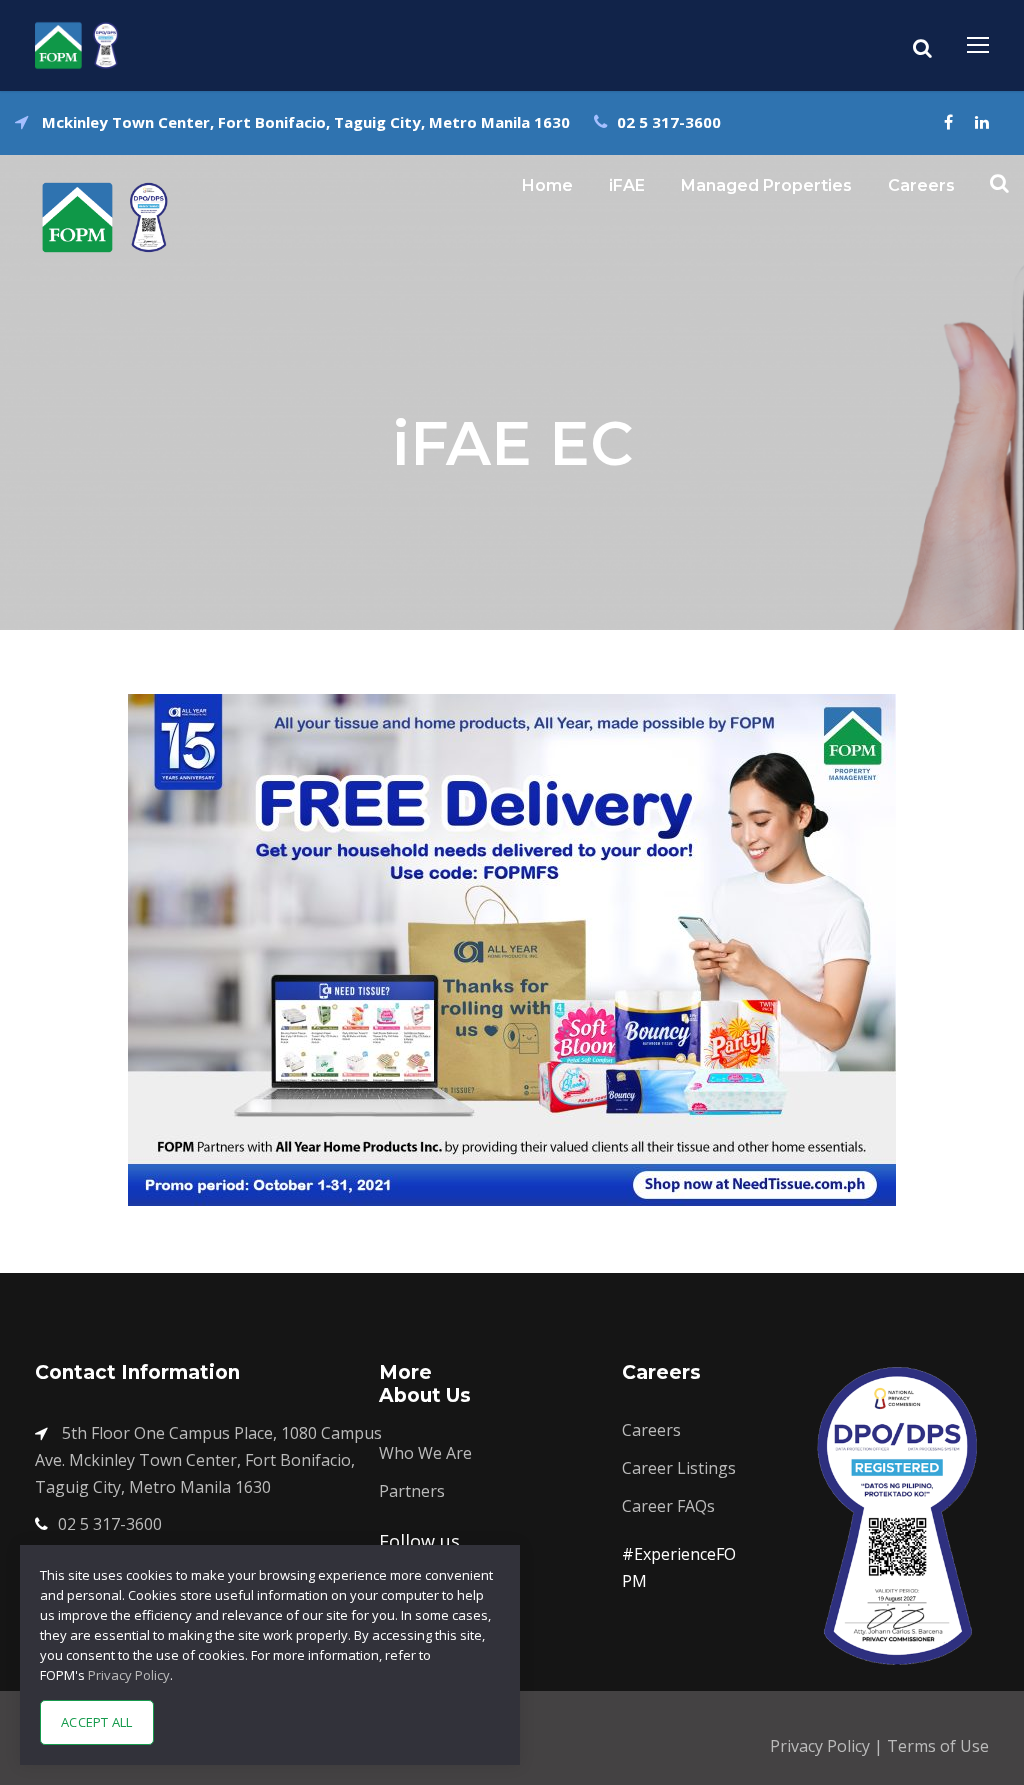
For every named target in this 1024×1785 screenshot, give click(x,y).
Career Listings (679, 1468)
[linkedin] (982, 122)
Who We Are (425, 1453)
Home (547, 185)
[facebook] (948, 122)
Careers (921, 185)
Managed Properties (766, 185)
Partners (412, 1491)
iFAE (627, 185)
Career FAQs (668, 1506)
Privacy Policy (822, 1746)
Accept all (97, 1722)
